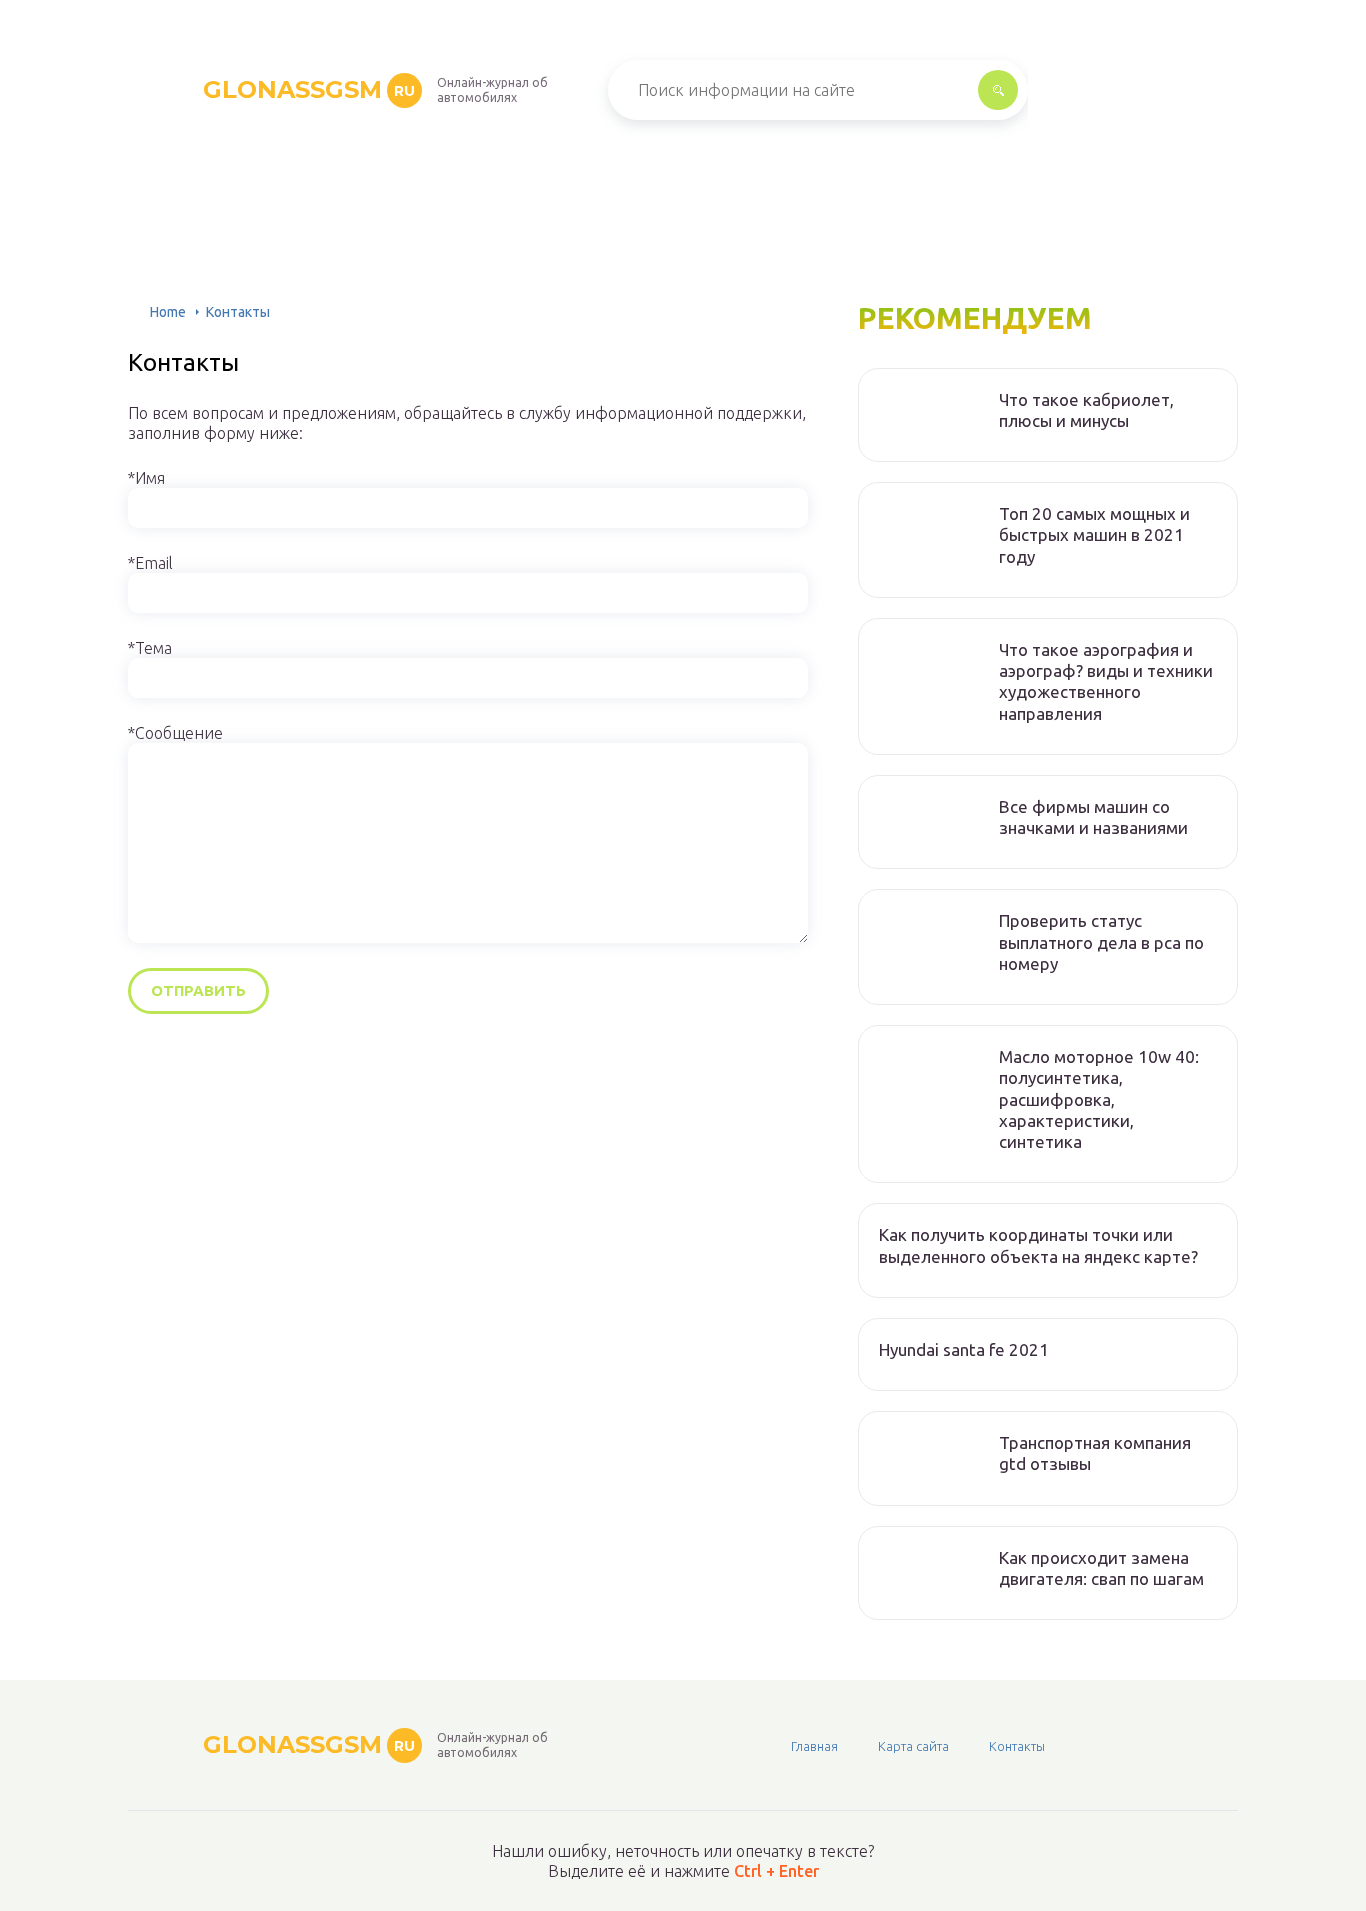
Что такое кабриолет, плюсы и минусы (1086, 410)
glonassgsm (309, 89)
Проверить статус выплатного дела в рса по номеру (1101, 942)
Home (168, 312)
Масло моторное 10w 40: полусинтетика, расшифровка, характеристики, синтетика (1099, 1099)
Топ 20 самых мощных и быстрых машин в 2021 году (1094, 535)
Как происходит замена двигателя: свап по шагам (1101, 1568)
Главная (814, 1746)
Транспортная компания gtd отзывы (1095, 1453)
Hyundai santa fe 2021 (964, 1349)
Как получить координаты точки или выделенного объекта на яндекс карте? (1038, 1245)
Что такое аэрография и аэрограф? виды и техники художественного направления (1106, 681)
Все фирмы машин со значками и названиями (1093, 817)
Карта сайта (913, 1746)
